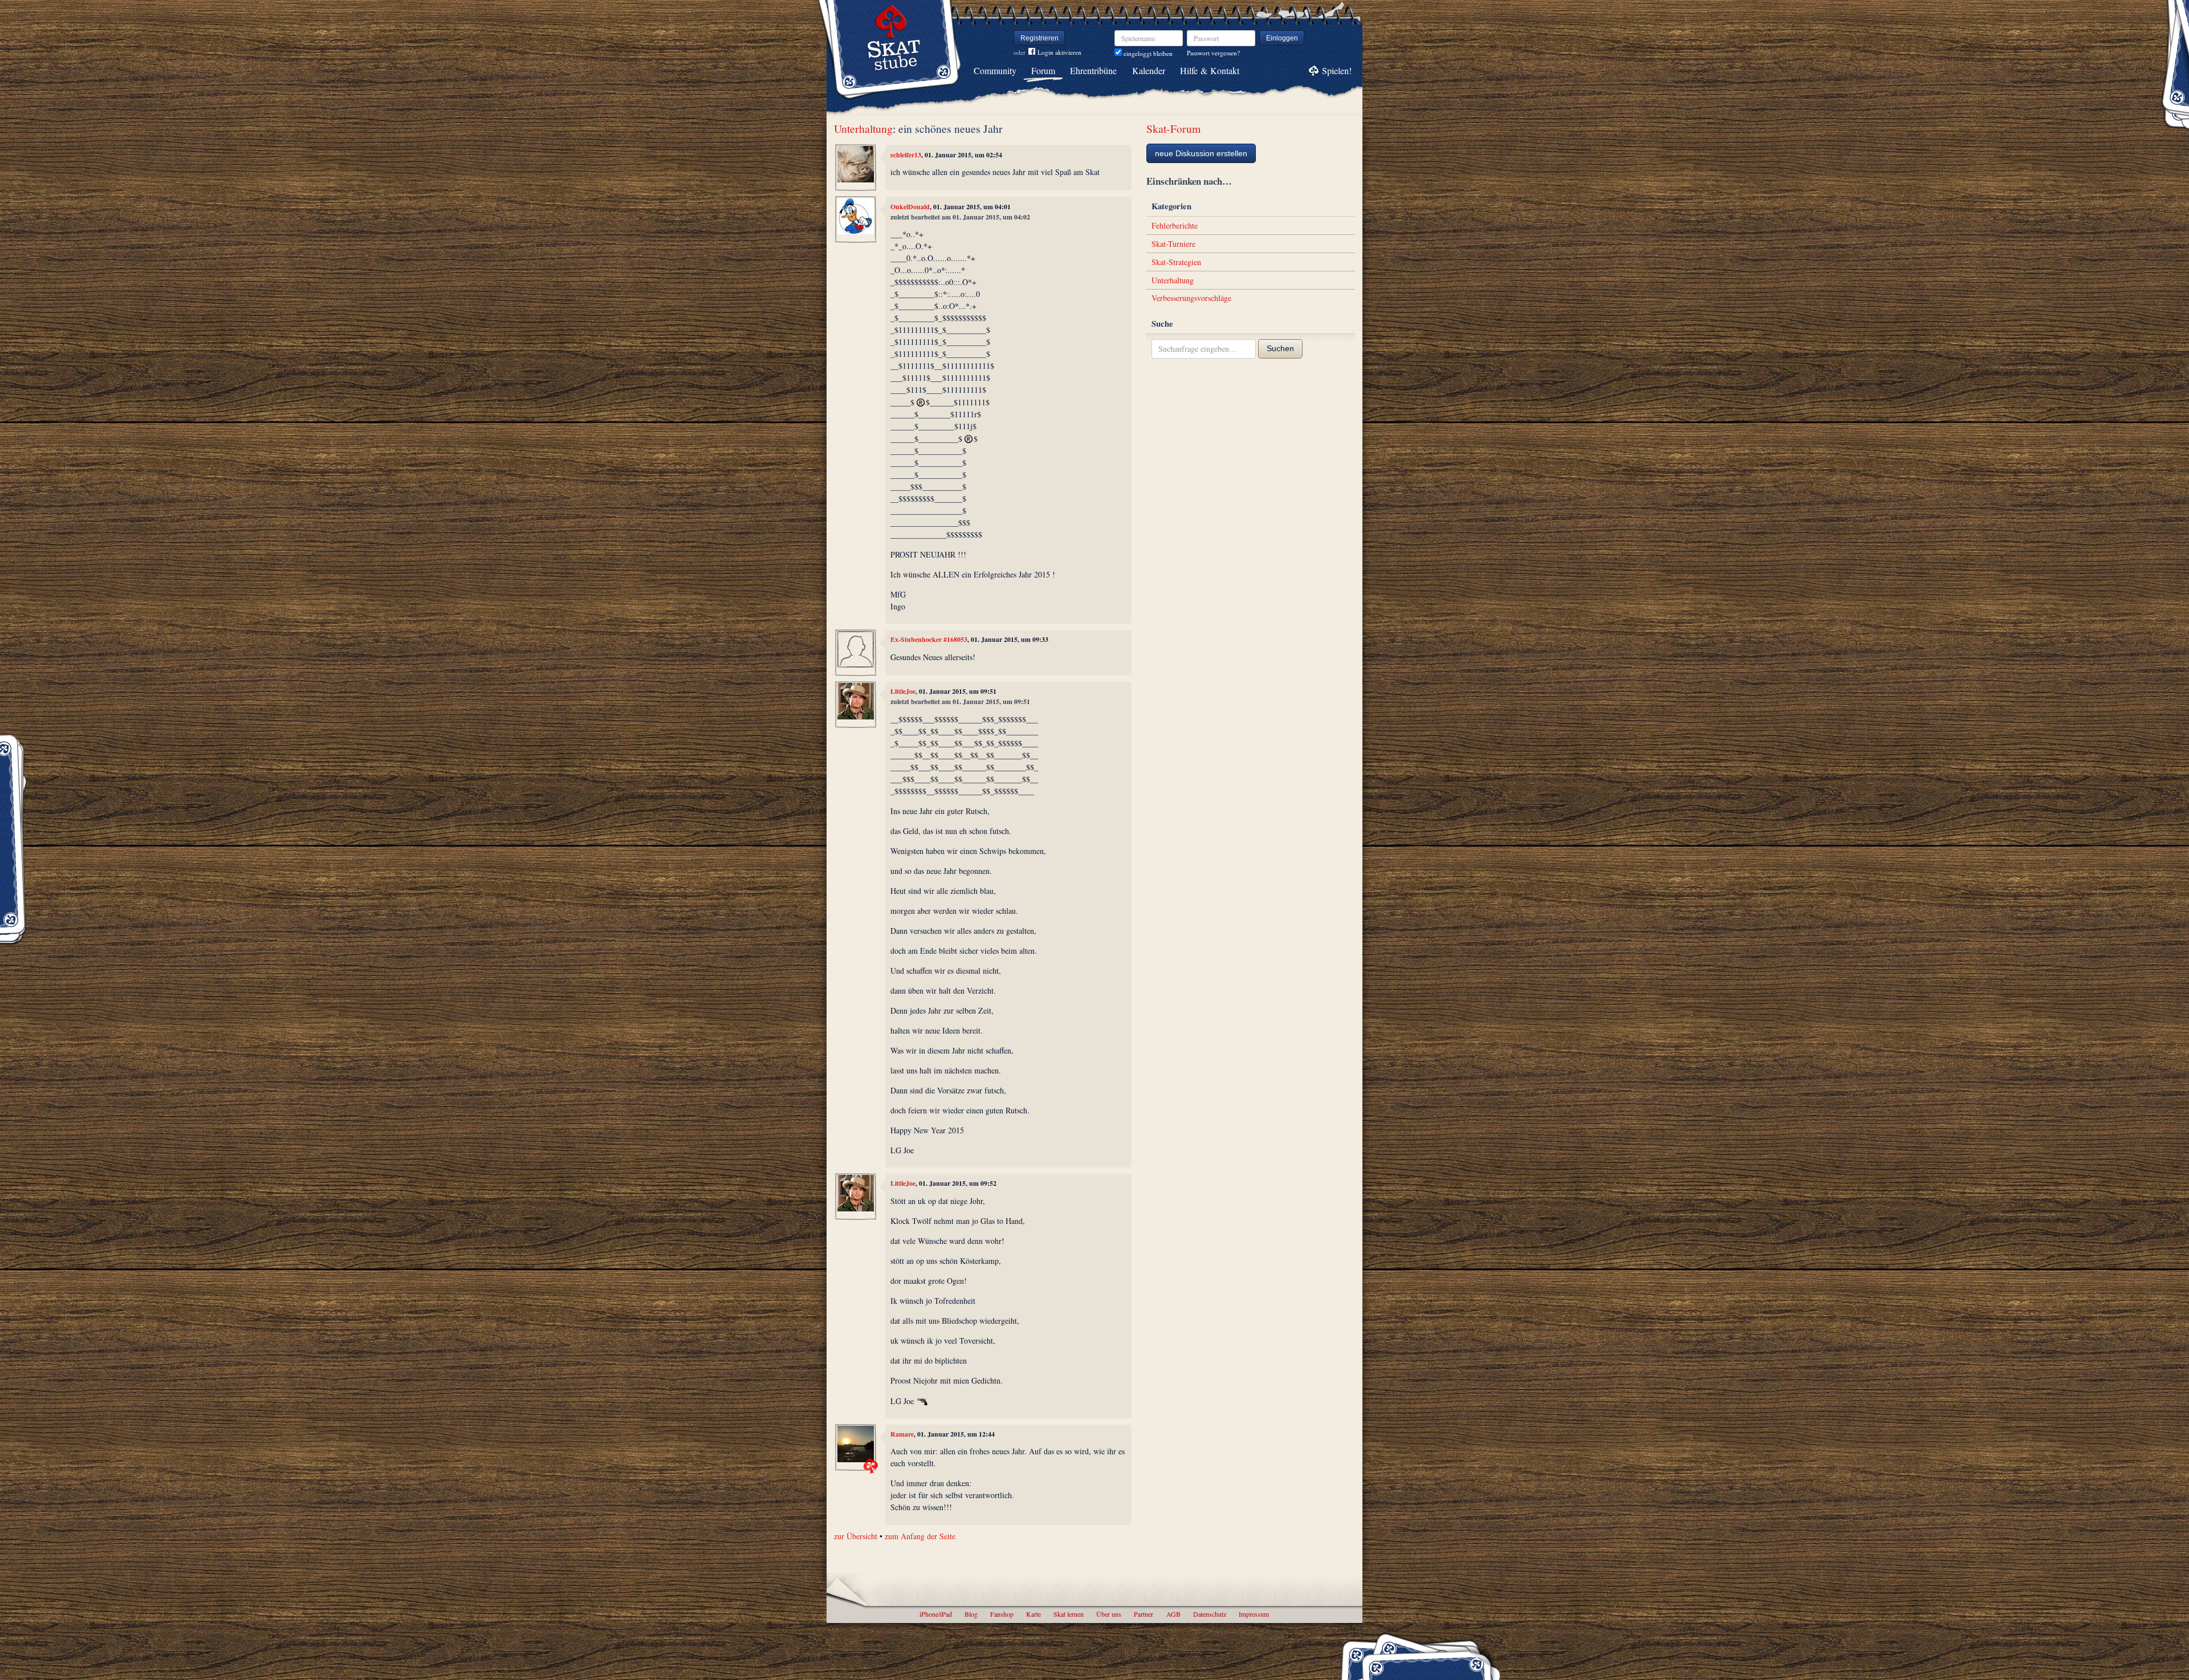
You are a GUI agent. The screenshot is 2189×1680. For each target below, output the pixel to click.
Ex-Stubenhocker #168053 (929, 639)
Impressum (1254, 1614)
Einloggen (1282, 38)
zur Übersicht (856, 1536)
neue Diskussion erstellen (1201, 153)
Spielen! (1337, 70)
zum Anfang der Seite (920, 1536)
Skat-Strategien (1176, 262)
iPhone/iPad (936, 1614)
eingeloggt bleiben (1147, 53)
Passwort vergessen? (1213, 53)
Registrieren (1039, 38)
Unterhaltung (863, 129)
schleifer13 (906, 155)
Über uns (1109, 1614)
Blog (971, 1614)
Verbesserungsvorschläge (1191, 298)
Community (995, 70)
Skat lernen (1069, 1614)
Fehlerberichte (1175, 225)
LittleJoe (903, 691)
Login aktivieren (1059, 52)
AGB (1173, 1614)
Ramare (902, 1434)
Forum (1043, 70)
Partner (1144, 1614)
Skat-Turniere (1173, 244)
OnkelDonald (910, 207)
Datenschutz (1210, 1614)
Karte (1034, 1614)
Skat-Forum (1173, 129)
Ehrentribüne (1093, 70)
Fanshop (1002, 1614)
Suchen (1280, 348)
